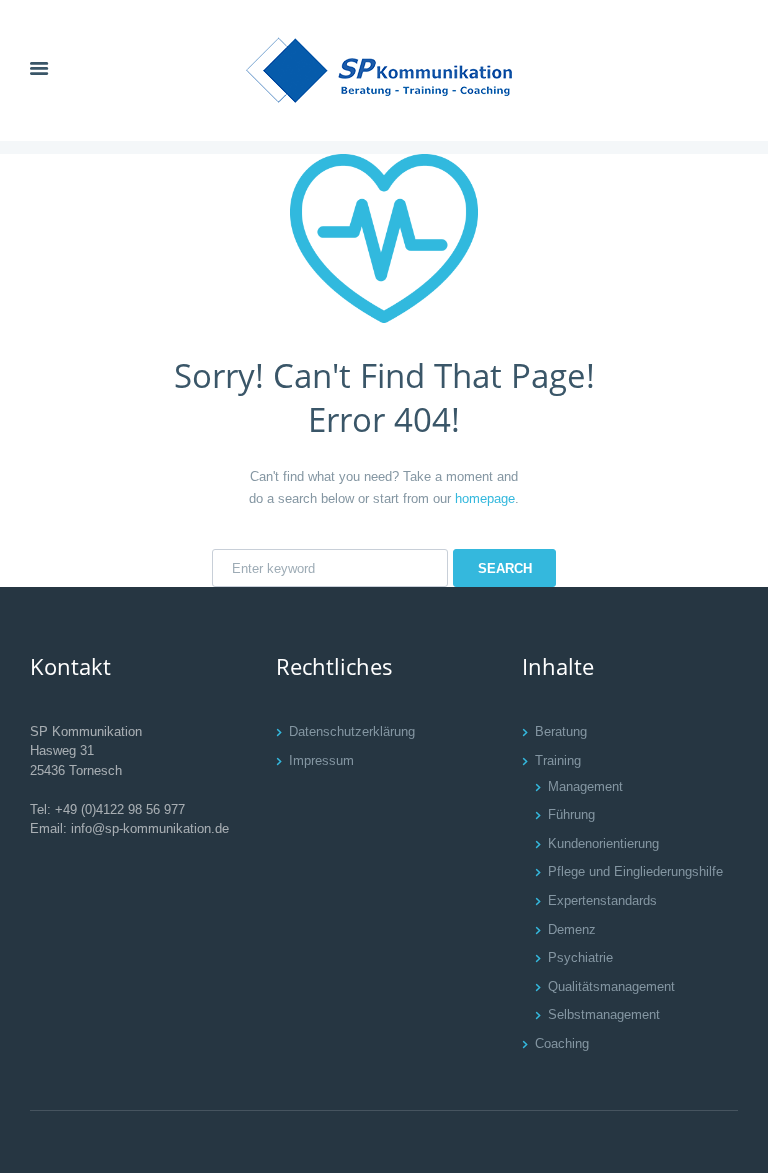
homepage (485, 498)
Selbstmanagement (604, 1014)
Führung (571, 814)
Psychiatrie (580, 957)
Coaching (562, 1043)
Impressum (321, 760)
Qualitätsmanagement (611, 986)
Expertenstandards (602, 900)
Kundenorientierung (603, 843)
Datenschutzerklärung (352, 731)
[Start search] (504, 568)
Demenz (572, 929)
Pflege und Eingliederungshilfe (635, 871)
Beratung (561, 731)
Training (558, 760)
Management (585, 786)
